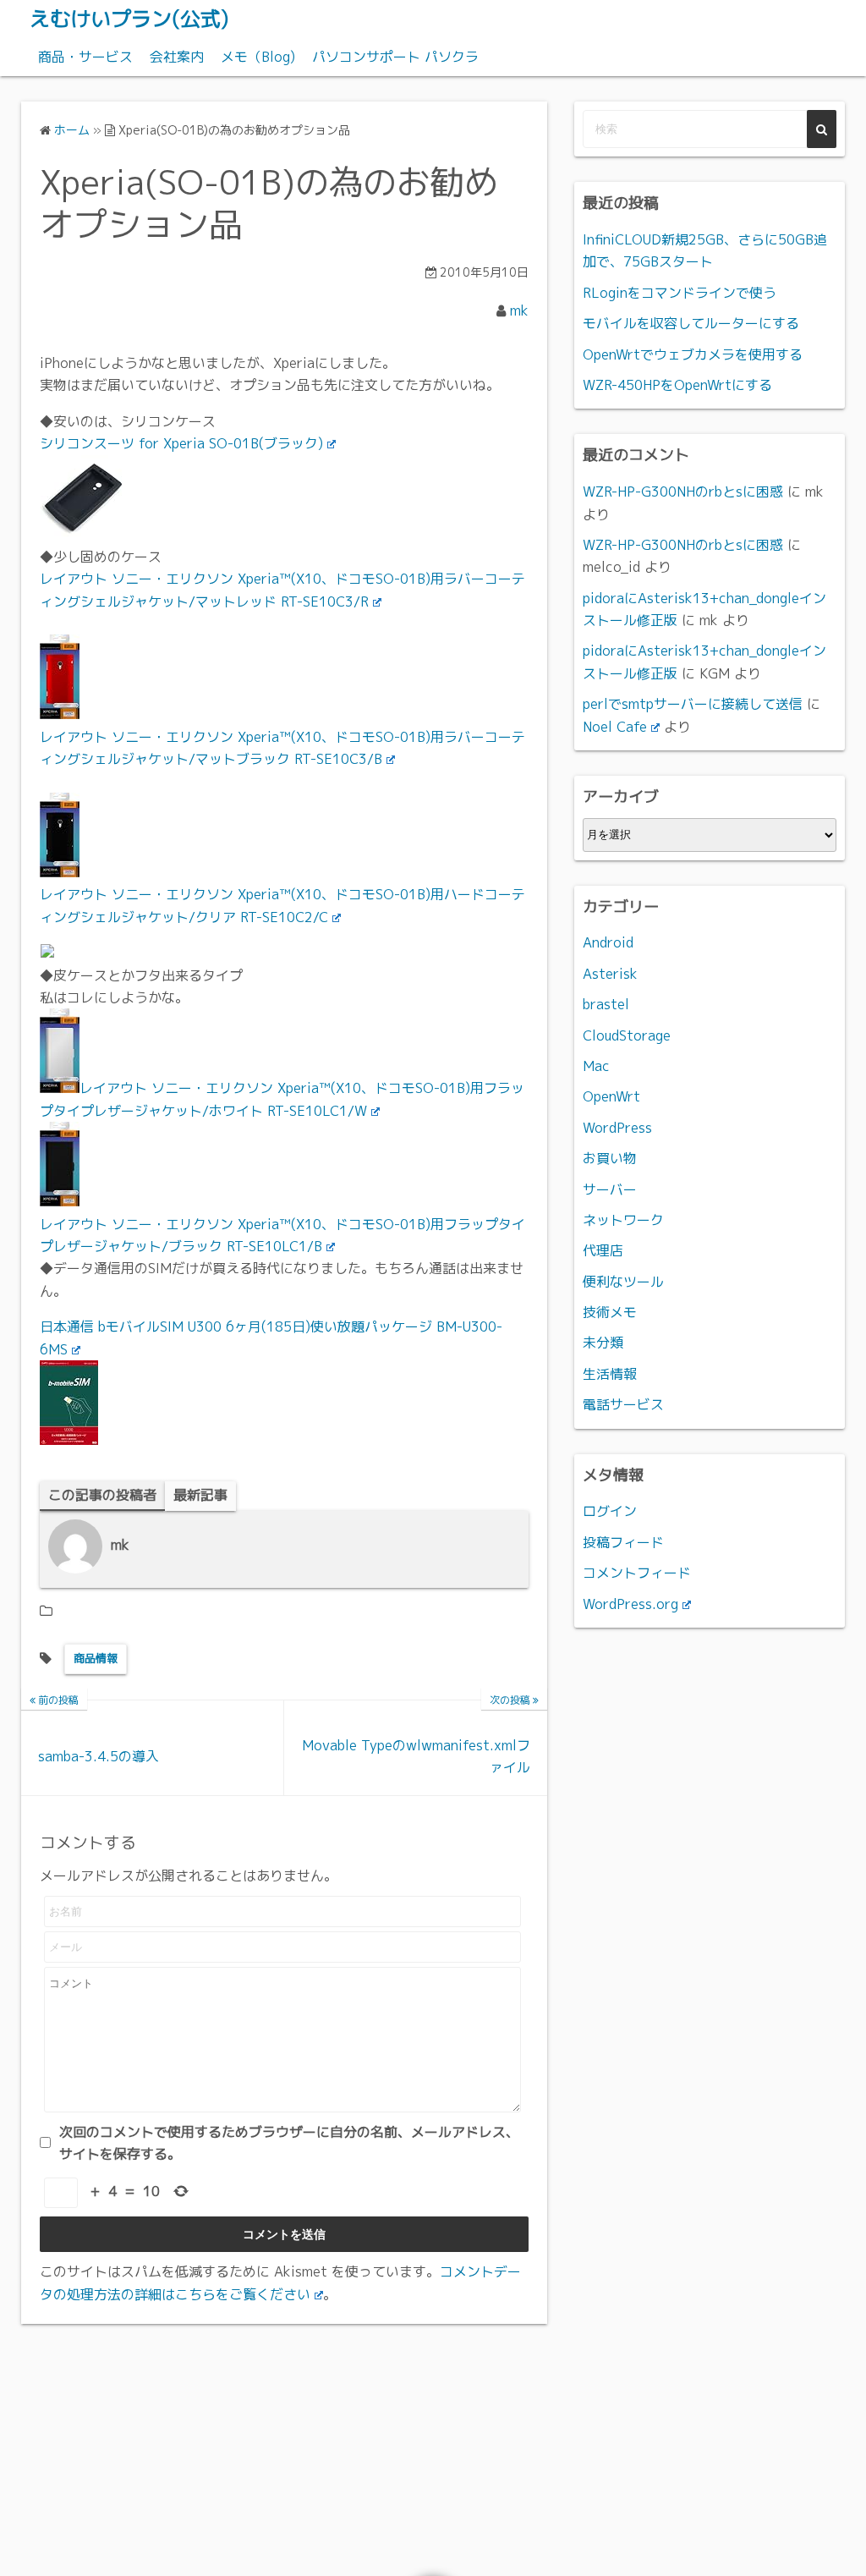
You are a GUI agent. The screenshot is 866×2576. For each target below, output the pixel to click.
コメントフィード (637, 1573)
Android (608, 942)
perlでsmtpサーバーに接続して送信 (693, 704)
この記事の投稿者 (102, 1495)
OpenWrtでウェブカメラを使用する (693, 354)
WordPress (617, 1128)
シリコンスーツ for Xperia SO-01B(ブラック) (181, 443)
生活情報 (610, 1374)
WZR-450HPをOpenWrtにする (677, 385)
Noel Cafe (615, 727)
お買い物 (610, 1158)
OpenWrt (611, 1096)
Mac (596, 1066)
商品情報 (96, 1658)
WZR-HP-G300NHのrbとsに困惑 (683, 492)
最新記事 (200, 1495)
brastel (606, 1004)
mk (519, 310)
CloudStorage (627, 1035)
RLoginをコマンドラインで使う (680, 293)
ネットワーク (623, 1220)
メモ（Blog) (258, 57)
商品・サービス (85, 57)
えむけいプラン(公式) (129, 19)
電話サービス (623, 1404)
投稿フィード (623, 1542)
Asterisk (610, 974)
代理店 (603, 1250)
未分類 (603, 1343)
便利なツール (623, 1282)
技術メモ (610, 1312)
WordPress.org (630, 1604)
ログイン (610, 1511)
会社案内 (177, 57)
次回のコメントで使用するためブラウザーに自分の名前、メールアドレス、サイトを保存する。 (289, 2143)
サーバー (610, 1189)
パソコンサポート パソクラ (395, 57)
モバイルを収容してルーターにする (691, 323)
